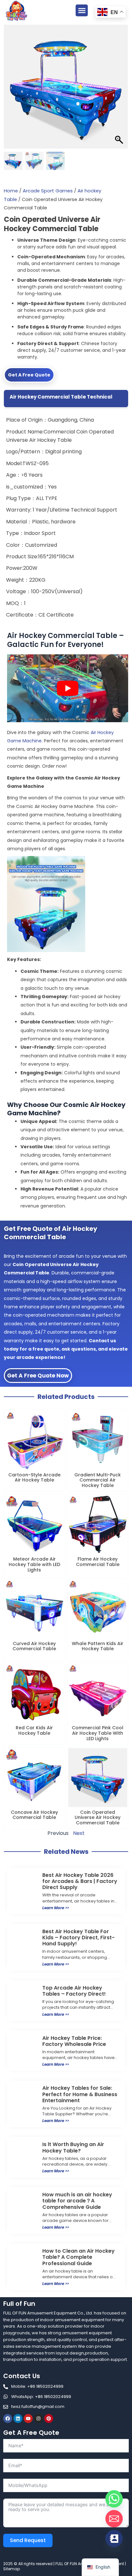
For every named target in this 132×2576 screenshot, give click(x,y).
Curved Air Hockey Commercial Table (34, 1646)
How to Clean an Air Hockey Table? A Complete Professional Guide (78, 2257)
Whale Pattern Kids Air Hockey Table (98, 1646)
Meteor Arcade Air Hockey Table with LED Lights (34, 1564)
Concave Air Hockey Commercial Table (34, 1815)
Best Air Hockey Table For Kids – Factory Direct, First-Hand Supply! (78, 1938)
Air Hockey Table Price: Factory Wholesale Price (74, 2041)
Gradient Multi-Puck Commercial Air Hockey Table (98, 1480)
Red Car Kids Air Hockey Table (34, 1730)
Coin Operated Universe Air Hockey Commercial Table (98, 1818)
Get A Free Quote (29, 375)
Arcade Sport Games (48, 191)
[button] (82, 11)
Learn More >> (56, 1908)
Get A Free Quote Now (38, 1376)
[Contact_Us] (114, 2539)
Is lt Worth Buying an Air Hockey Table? (73, 2147)
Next (79, 1833)
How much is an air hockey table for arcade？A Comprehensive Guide (77, 2201)
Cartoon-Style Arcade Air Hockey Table (34, 1478)
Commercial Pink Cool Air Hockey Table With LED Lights (98, 1733)
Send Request (28, 2540)
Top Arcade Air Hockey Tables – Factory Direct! (74, 1991)
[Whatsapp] (114, 2499)
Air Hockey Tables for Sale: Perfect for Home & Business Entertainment (80, 2094)
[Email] (114, 2519)
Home (11, 191)
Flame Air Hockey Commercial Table (98, 1562)
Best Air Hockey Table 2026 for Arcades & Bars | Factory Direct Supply (80, 1881)
